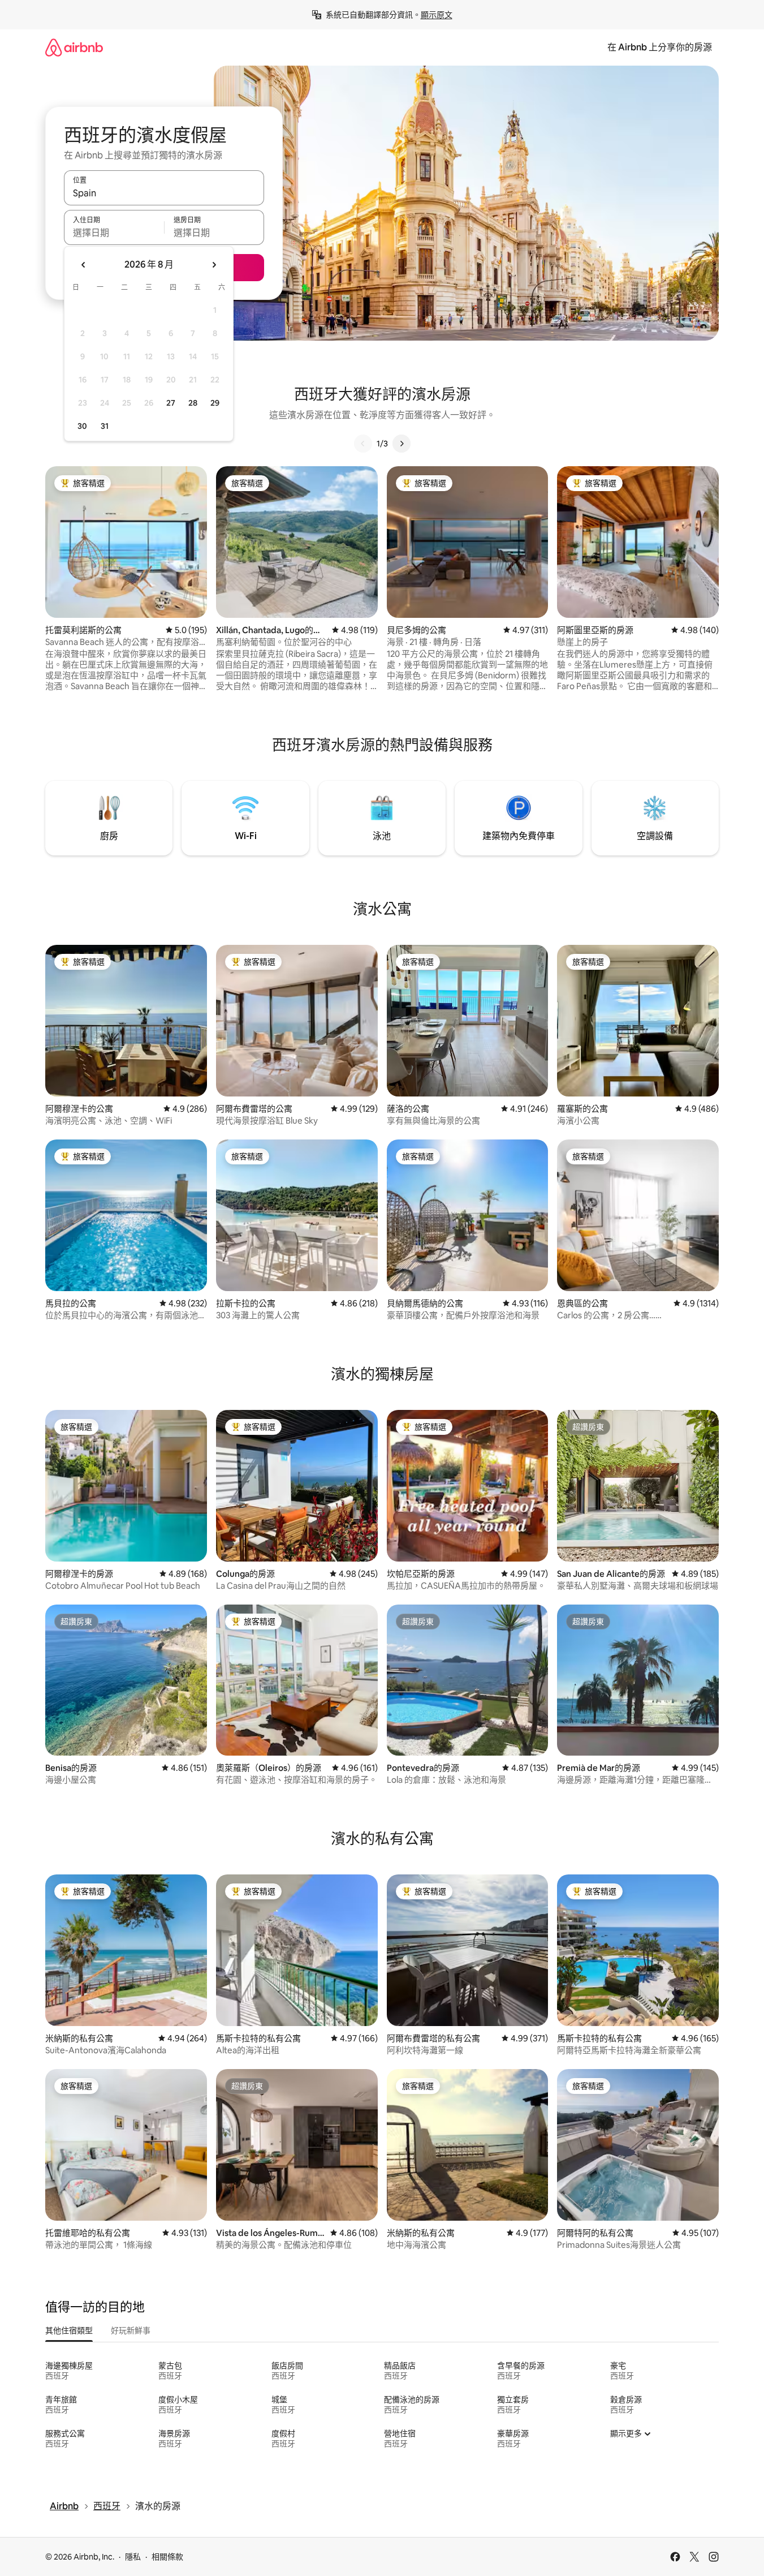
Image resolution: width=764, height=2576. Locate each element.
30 (82, 426)
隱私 (133, 2557)
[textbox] (114, 233)
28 (193, 403)
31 (105, 426)
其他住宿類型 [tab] (69, 2330)
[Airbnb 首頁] (74, 47)
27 (171, 403)
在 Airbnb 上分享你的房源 (660, 47)
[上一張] (363, 444)
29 (215, 403)
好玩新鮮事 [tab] (131, 2330)
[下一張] (402, 444)
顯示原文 (437, 15)
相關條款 (167, 2557)
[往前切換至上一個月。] (84, 265)
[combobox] (164, 193)
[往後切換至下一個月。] (214, 265)
